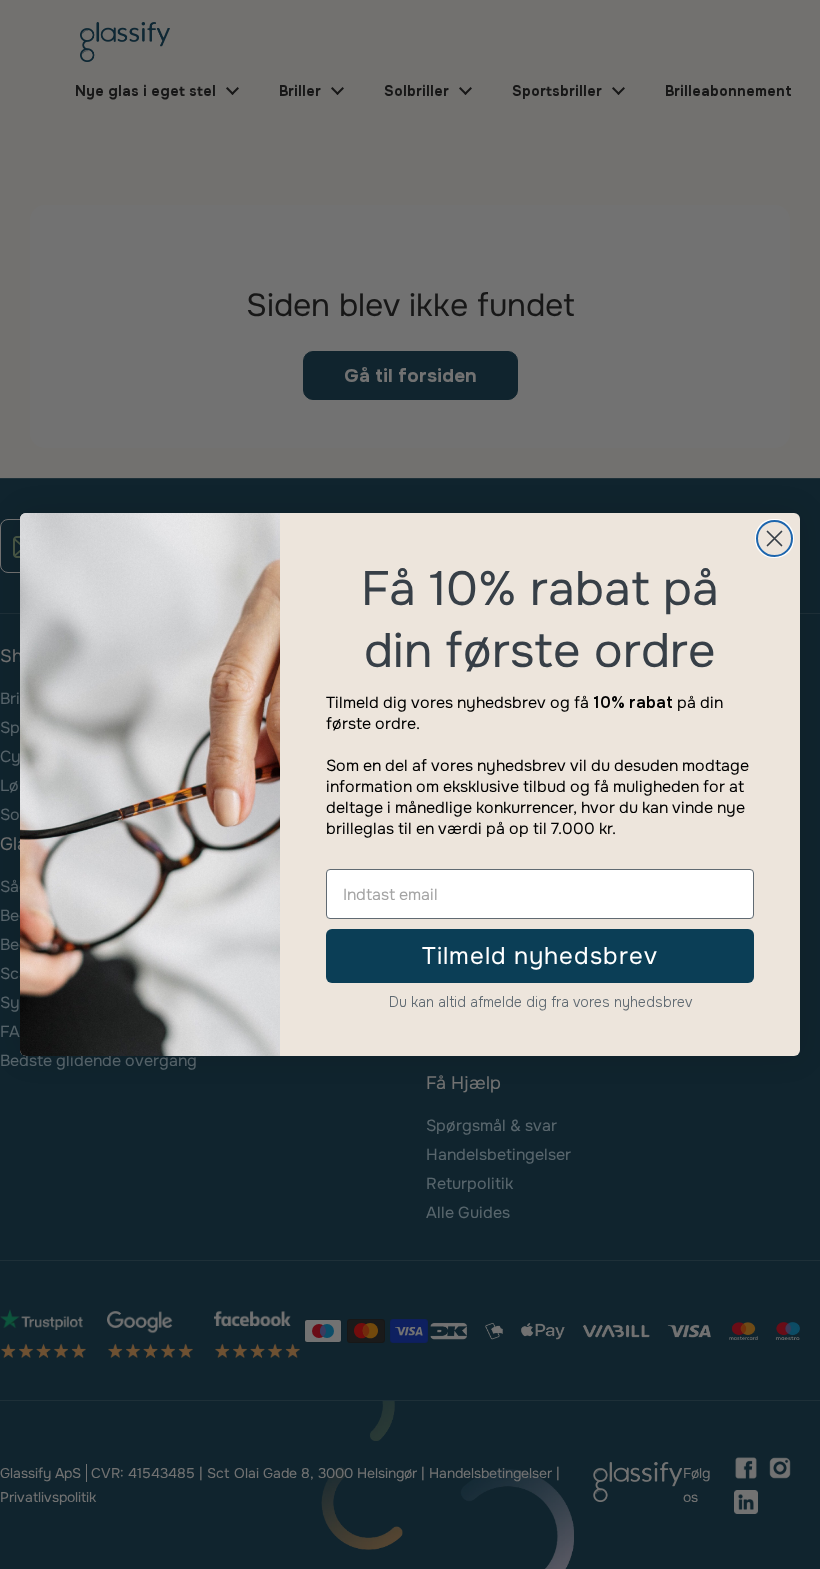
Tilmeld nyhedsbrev (540, 956)
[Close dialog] (774, 538)
